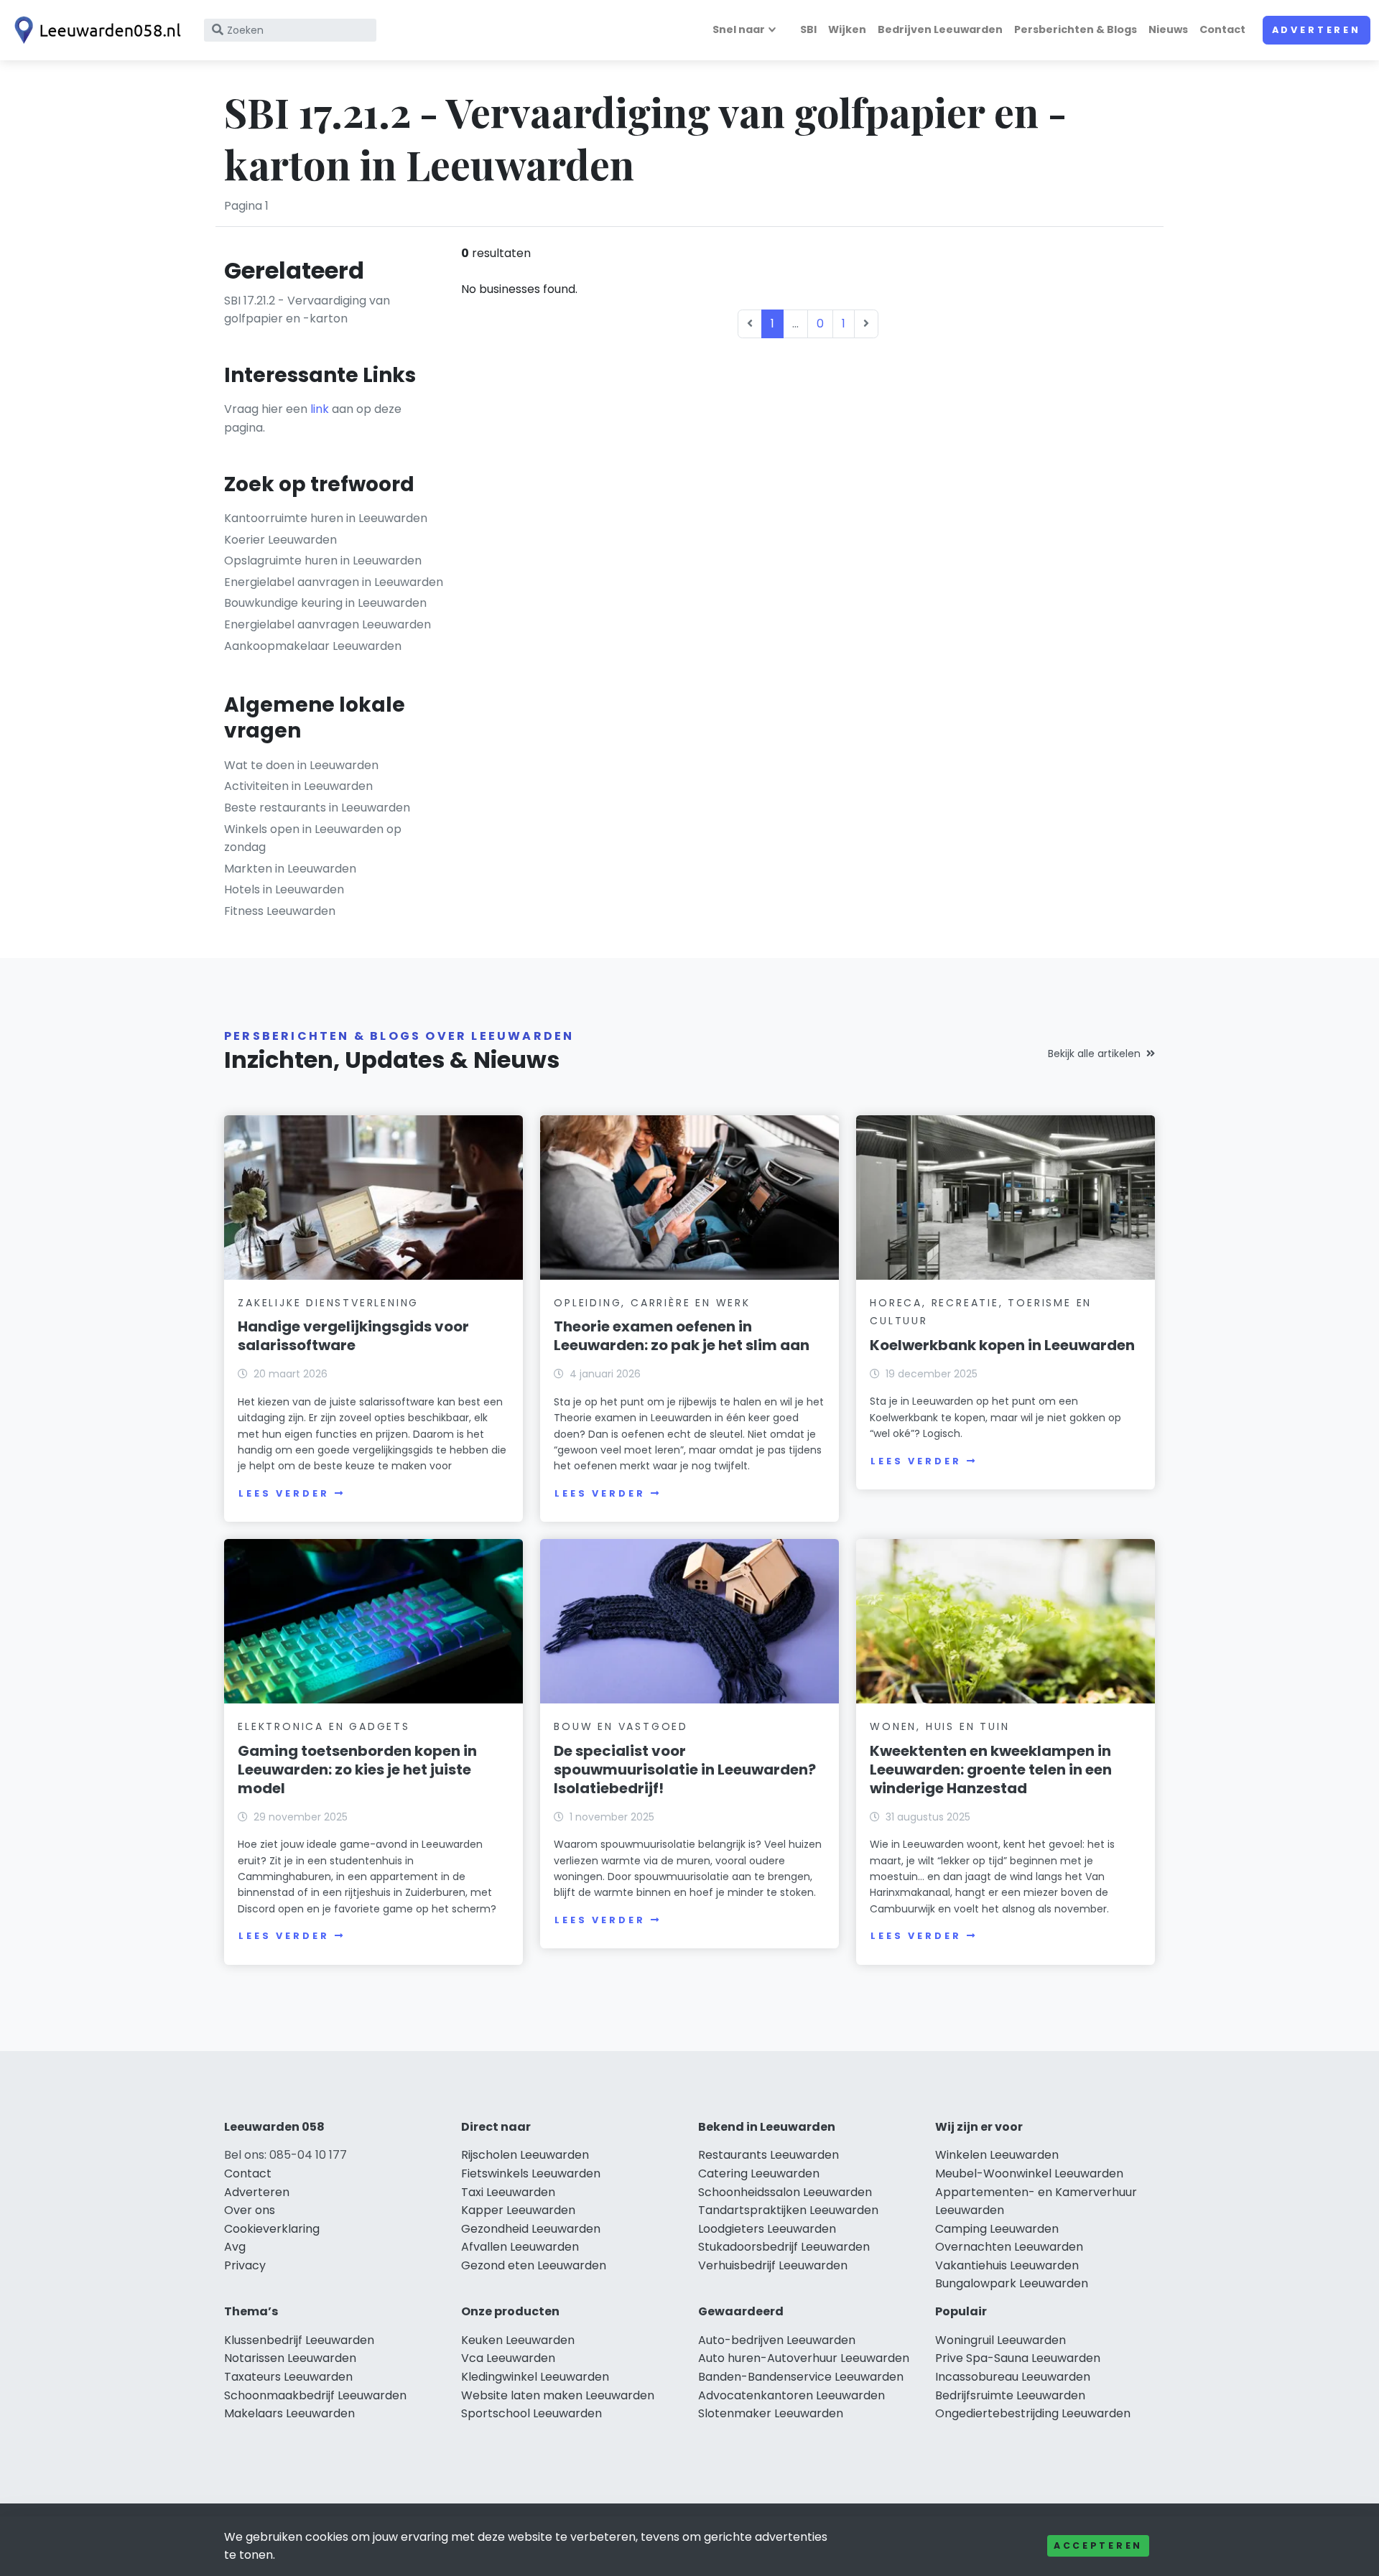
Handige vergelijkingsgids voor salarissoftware (353, 1336)
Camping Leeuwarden (997, 2229)
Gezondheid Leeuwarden (531, 2229)
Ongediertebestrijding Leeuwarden (1033, 2413)
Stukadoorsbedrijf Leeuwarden (784, 2247)
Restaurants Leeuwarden (769, 2155)
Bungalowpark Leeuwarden (1012, 2283)
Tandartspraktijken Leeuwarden (788, 2210)
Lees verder (284, 1493)
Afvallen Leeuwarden (520, 2247)
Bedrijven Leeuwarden (940, 29)
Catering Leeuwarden (759, 2173)
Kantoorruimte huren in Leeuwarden (326, 518)
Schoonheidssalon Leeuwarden (785, 2192)
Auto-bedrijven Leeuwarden (777, 2340)
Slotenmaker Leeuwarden (771, 2413)
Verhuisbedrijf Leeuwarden (773, 2265)
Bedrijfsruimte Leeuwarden (1010, 2395)
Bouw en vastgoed (621, 1726)
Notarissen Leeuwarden (290, 2358)
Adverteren (1317, 30)
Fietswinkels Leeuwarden (531, 2173)
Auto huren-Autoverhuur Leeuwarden (804, 2358)
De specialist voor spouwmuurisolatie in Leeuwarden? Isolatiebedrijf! (685, 1770)
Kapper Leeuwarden (518, 2210)
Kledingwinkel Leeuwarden (535, 2377)
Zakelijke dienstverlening (328, 1303)
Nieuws (1168, 29)
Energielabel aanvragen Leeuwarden (328, 624)
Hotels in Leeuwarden (284, 889)
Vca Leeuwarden (508, 2358)
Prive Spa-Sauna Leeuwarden (1018, 2358)
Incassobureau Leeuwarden (1013, 2377)
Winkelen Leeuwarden (997, 2155)
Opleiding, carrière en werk (652, 1303)
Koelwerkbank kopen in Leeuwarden (1002, 1345)
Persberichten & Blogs (1076, 29)
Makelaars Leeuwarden (289, 2413)
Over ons (250, 2210)
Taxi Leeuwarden (508, 2192)
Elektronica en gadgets (324, 1726)
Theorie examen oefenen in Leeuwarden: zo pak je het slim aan (682, 1336)
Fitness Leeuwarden (280, 911)
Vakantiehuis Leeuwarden (1007, 2265)
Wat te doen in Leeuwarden (301, 765)
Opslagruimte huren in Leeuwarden (323, 561)
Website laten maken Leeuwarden (558, 2395)
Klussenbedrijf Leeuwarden (299, 2340)
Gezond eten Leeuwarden (534, 2265)
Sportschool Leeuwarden (531, 2413)
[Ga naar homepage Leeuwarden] (95, 30)
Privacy (245, 2265)
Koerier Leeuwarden (280, 540)
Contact (1222, 29)
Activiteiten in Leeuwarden (298, 786)
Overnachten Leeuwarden (1009, 2247)
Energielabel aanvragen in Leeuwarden (334, 582)
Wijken (847, 29)
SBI (808, 29)
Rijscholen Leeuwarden (525, 2155)
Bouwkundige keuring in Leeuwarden (325, 603)
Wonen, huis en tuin (939, 1726)
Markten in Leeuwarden (290, 869)
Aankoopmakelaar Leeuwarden (313, 646)
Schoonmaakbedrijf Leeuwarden (315, 2395)
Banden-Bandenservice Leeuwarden (801, 2377)
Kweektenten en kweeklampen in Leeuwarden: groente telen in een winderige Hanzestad (991, 1770)
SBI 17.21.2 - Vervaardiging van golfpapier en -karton (307, 310)
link (320, 409)
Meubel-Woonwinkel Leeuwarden (1029, 2173)
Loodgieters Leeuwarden (767, 2229)
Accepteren (1098, 2545)
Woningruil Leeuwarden (1000, 2340)
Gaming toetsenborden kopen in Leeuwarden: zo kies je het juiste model (357, 1770)
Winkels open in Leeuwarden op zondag (313, 838)
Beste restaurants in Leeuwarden (317, 808)
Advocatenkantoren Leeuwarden (791, 2395)
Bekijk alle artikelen (1094, 1054)
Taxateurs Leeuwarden (288, 2377)
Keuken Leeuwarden (518, 2340)
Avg (235, 2247)
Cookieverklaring (272, 2229)
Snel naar (739, 29)
